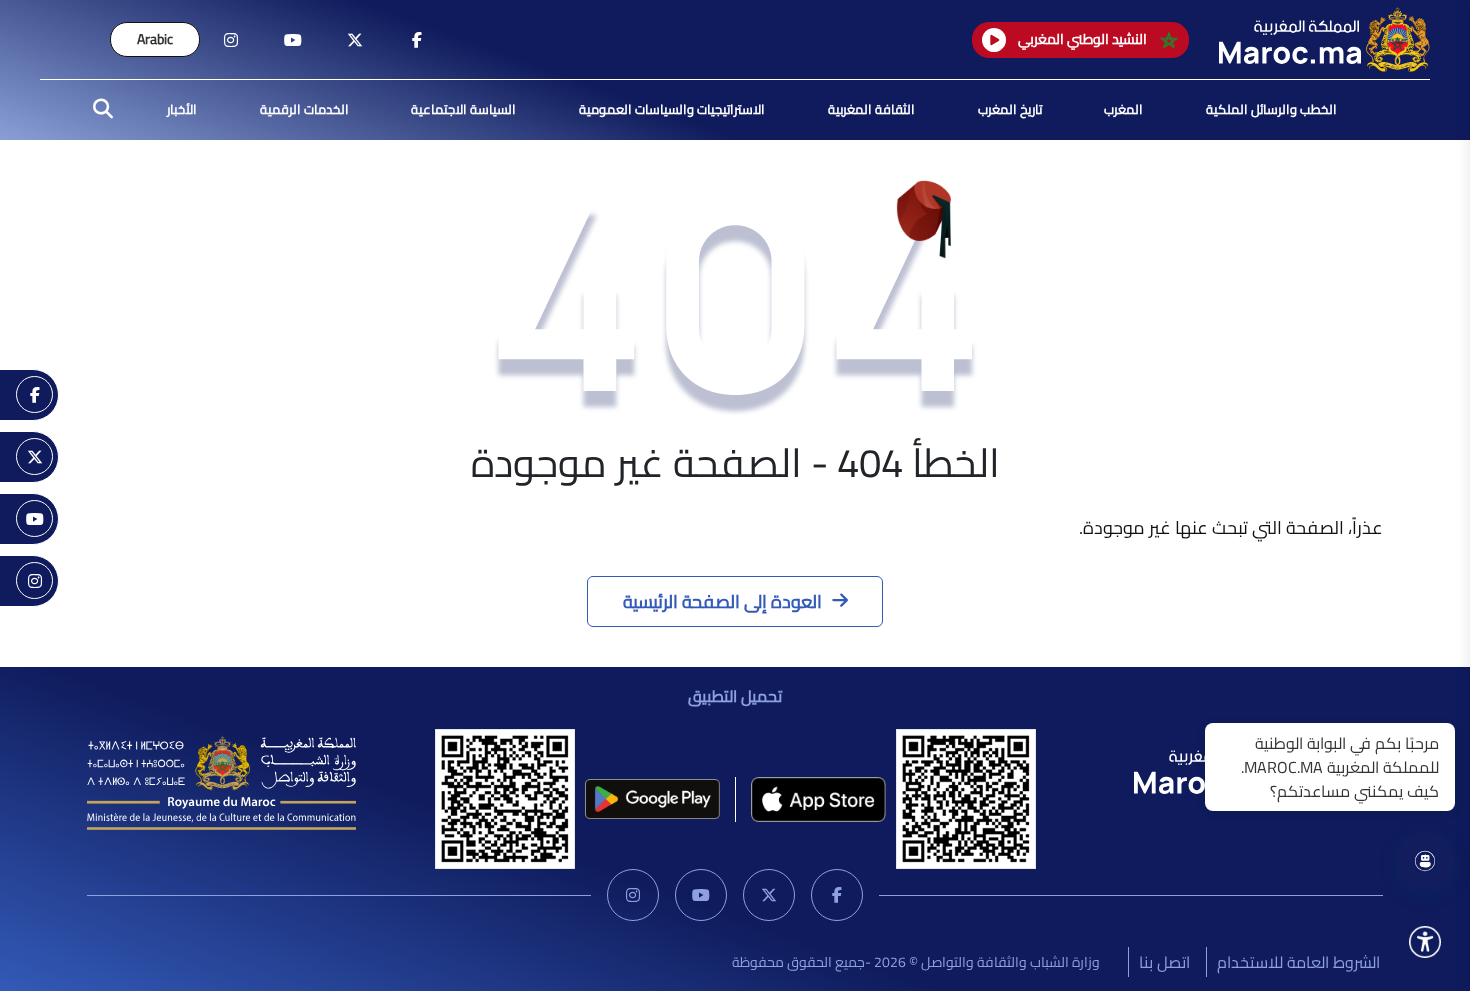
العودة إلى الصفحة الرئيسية (722, 601)
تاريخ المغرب (1010, 109)
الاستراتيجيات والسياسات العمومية (672, 109)
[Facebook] (837, 895)
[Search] (97, 110)
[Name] (1425, 942)
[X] (769, 895)
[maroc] (417, 40)
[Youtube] (701, 895)
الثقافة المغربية (871, 109)
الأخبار (182, 109)
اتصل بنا (1164, 962)
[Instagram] (633, 895)
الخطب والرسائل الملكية (1271, 109)
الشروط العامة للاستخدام (1298, 962)
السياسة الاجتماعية (463, 109)
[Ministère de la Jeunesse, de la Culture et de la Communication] (221, 781)
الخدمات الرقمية (304, 109)
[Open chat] (1425, 861)
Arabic (155, 39)
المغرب (1123, 109)
